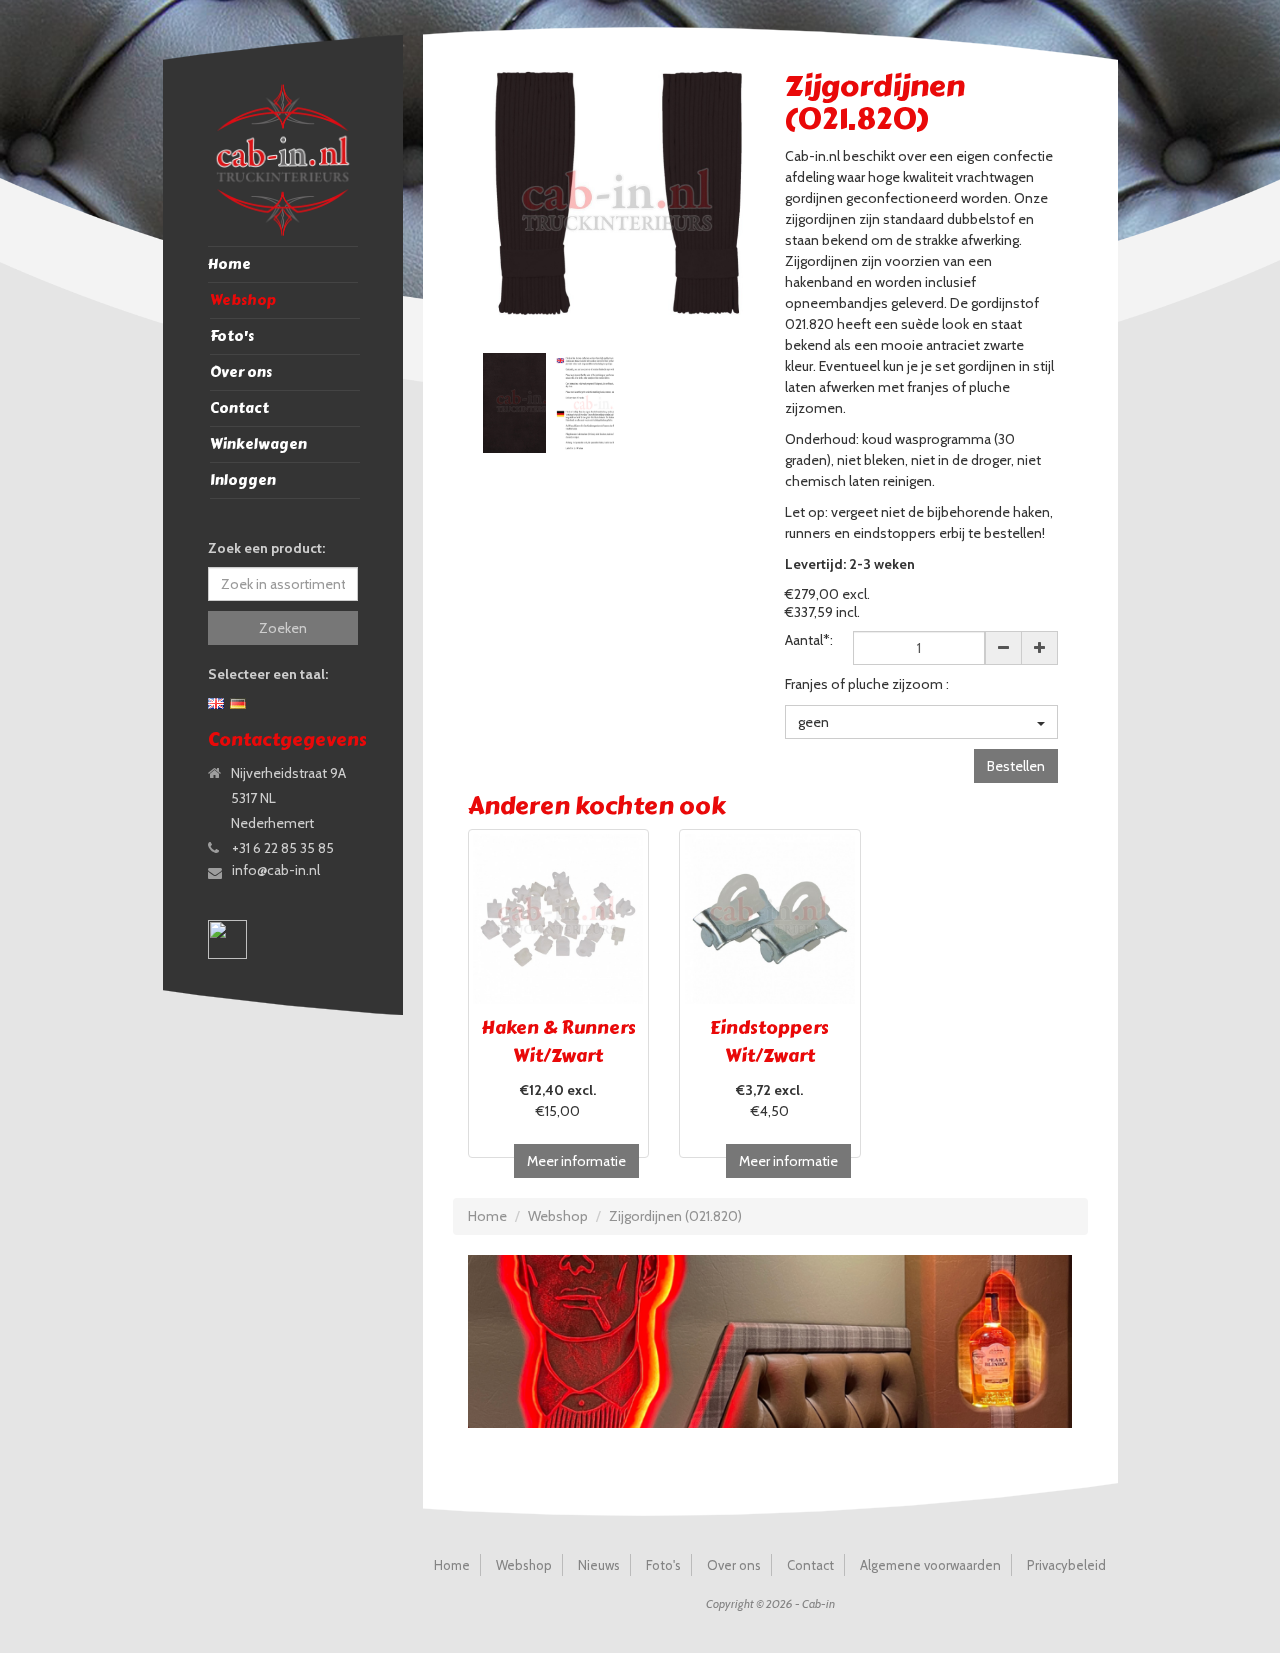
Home (229, 264)
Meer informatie (576, 1161)
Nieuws (599, 1565)
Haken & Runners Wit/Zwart (558, 1042)
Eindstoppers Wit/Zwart (769, 1042)
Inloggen (243, 480)
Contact (239, 408)
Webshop (243, 300)
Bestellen (1016, 766)
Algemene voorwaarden (930, 1565)
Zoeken (283, 628)
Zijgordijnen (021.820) (675, 1216)
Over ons (241, 372)
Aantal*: (809, 640)
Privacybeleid (1066, 1565)
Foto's (232, 336)
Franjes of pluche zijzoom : (867, 684)
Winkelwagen (258, 444)
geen (813, 722)
